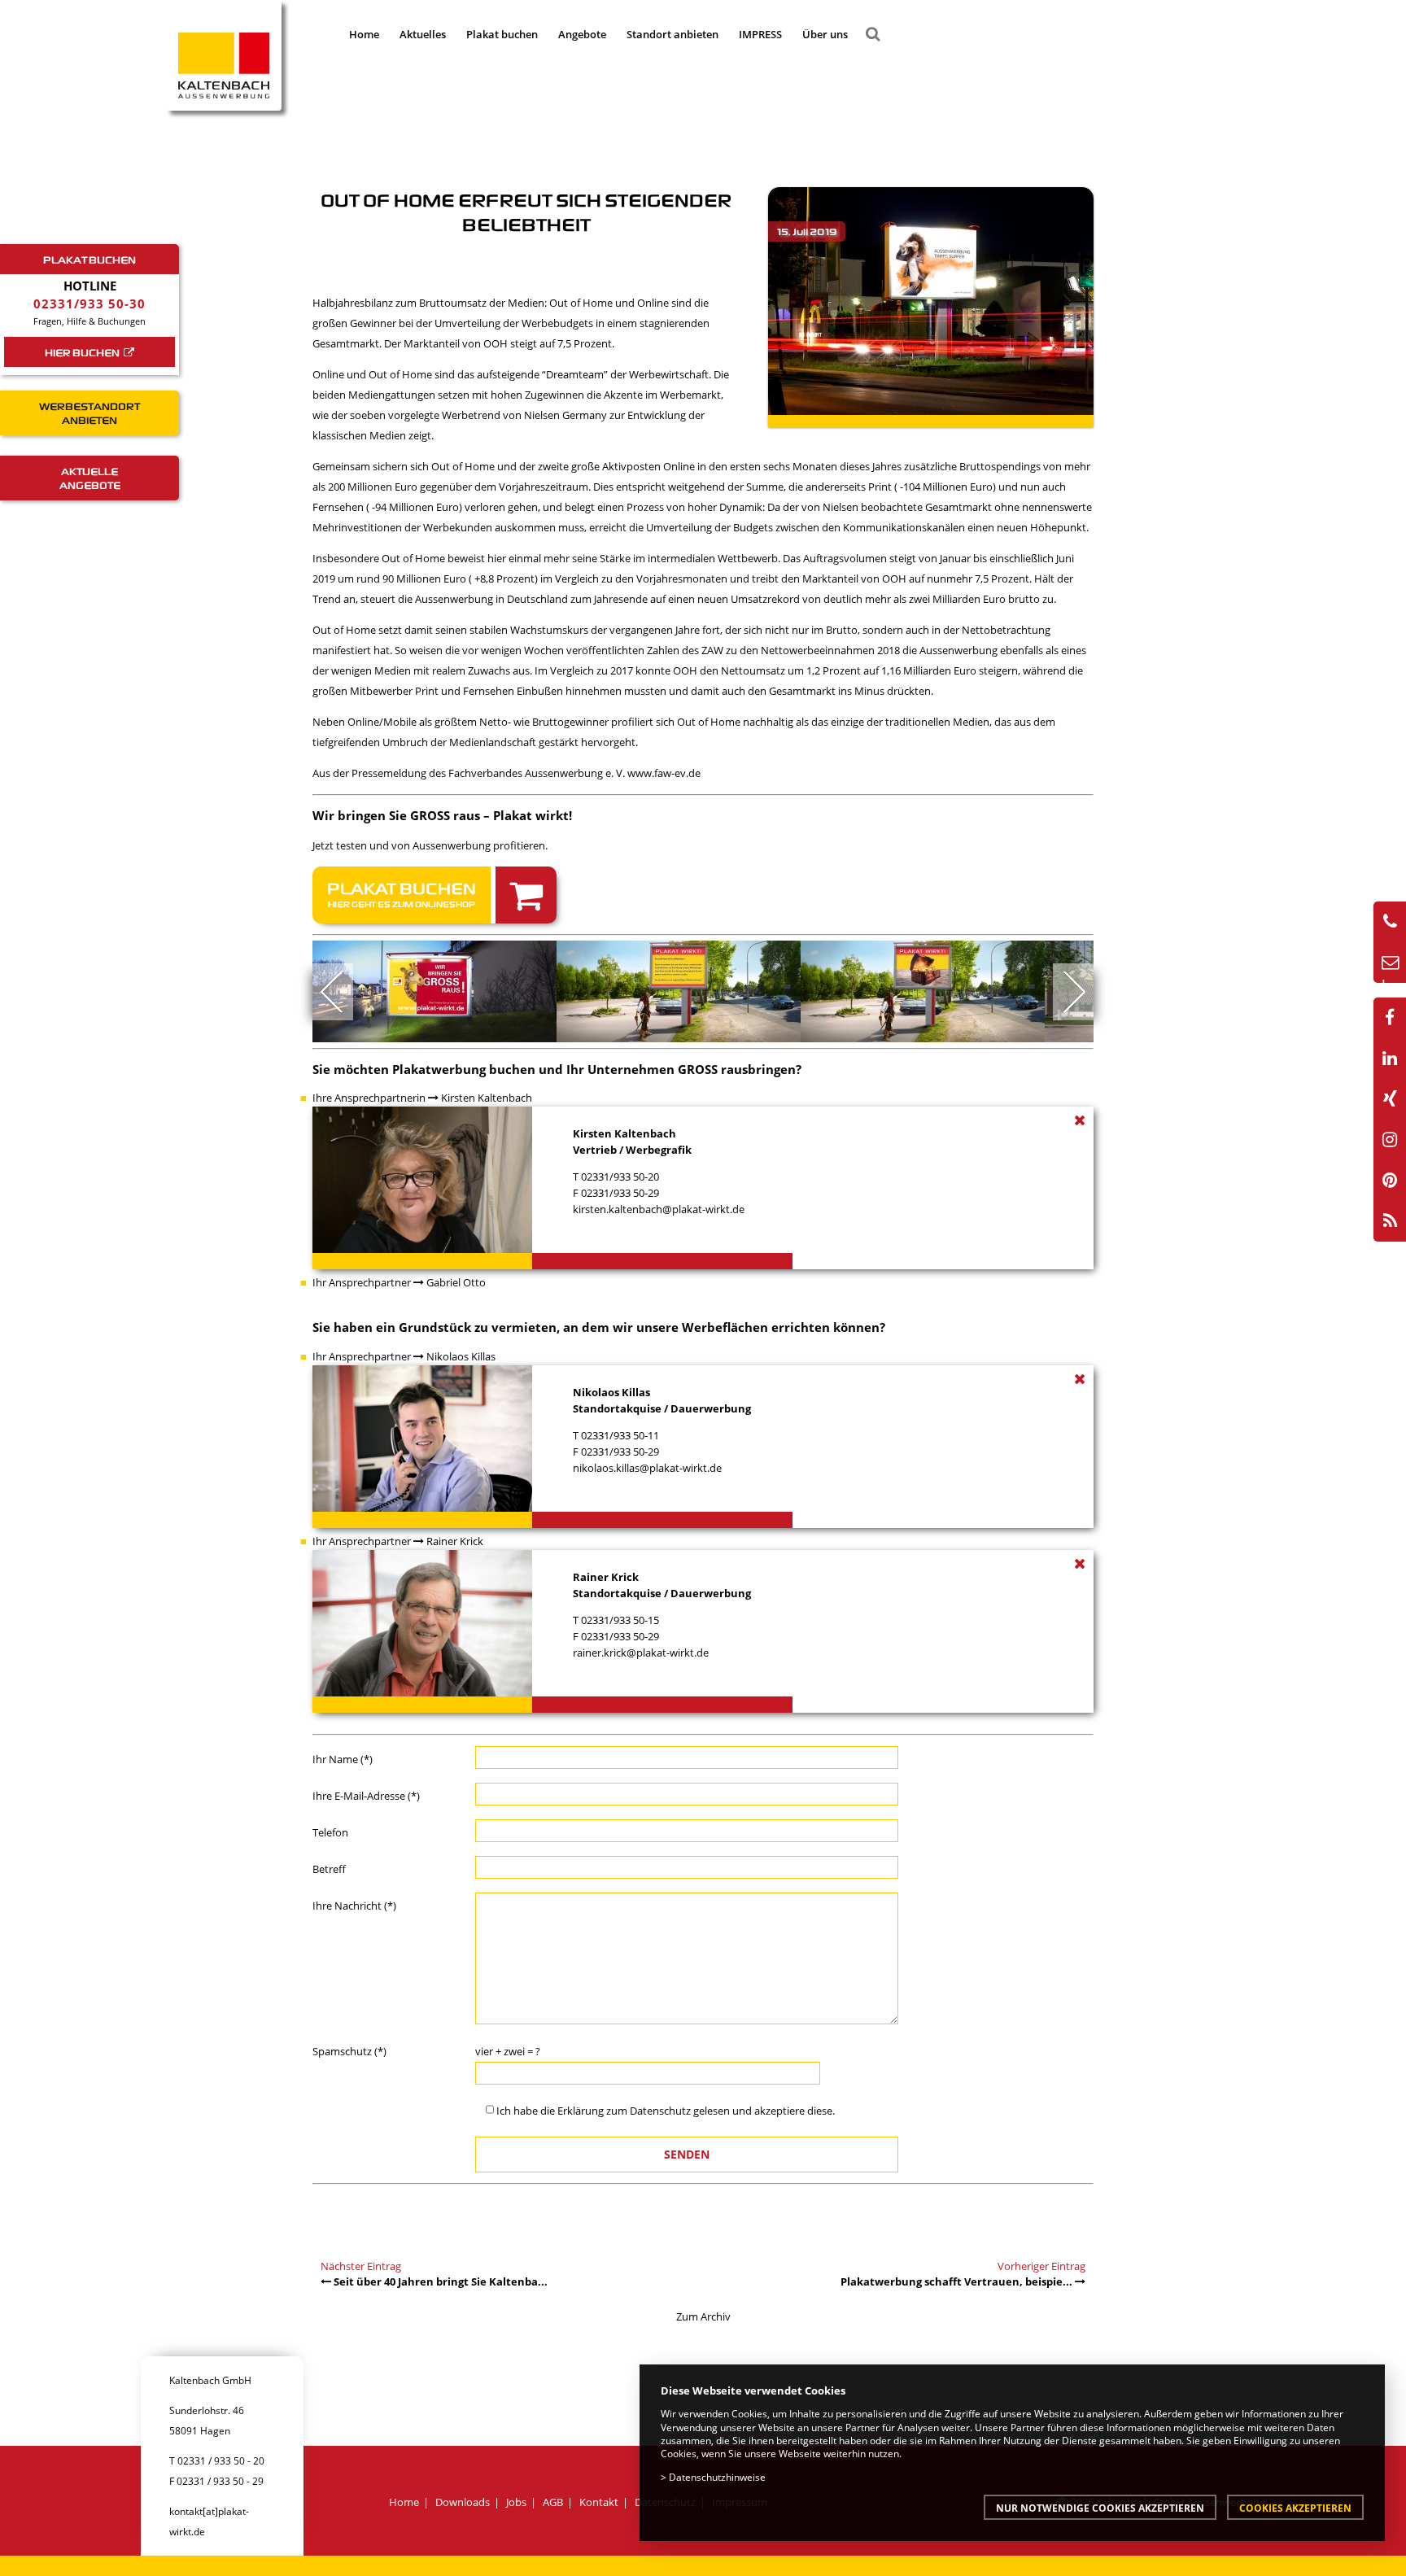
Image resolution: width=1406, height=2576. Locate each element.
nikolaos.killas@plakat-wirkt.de (647, 1468)
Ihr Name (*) (343, 1759)
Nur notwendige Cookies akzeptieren (1100, 2508)
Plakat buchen (502, 34)
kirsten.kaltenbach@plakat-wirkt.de (659, 1209)
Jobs (516, 2502)
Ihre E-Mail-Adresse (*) (366, 1796)
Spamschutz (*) (349, 2051)
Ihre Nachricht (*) (354, 1906)
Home (364, 34)
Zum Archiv (703, 2316)
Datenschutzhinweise (717, 2477)
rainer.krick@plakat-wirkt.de (641, 1653)
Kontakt (599, 2502)
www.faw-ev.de (665, 773)
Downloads (463, 2502)
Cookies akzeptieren (1295, 2508)
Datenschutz (660, 2111)
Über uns (825, 34)
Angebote (582, 34)
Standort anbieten (672, 34)
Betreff (329, 1869)
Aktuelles (423, 34)
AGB (553, 2502)
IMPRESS (760, 34)
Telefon (330, 1832)
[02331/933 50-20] (1390, 922)
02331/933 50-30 (90, 303)
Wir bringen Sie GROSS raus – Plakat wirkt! (442, 815)
